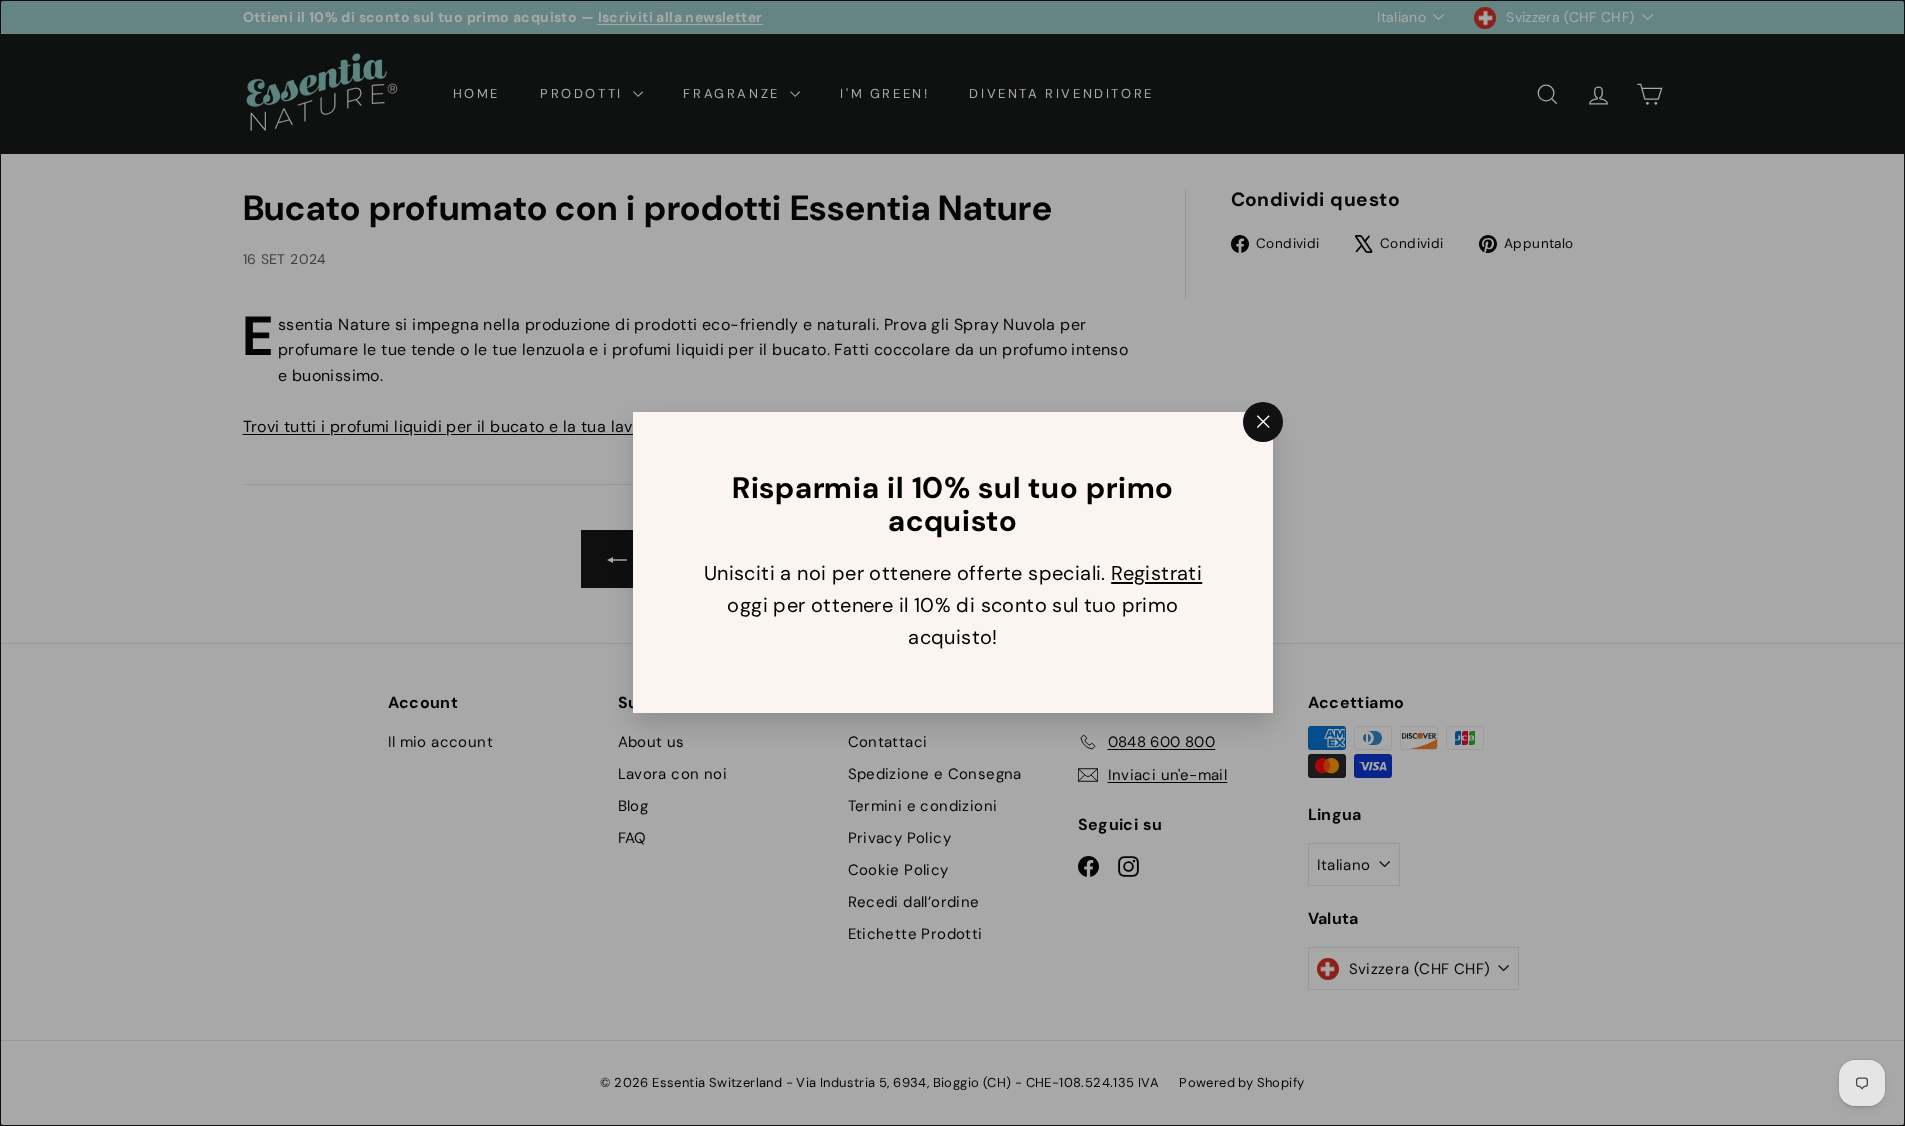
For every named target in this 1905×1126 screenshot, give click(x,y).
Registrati (1156, 574)
